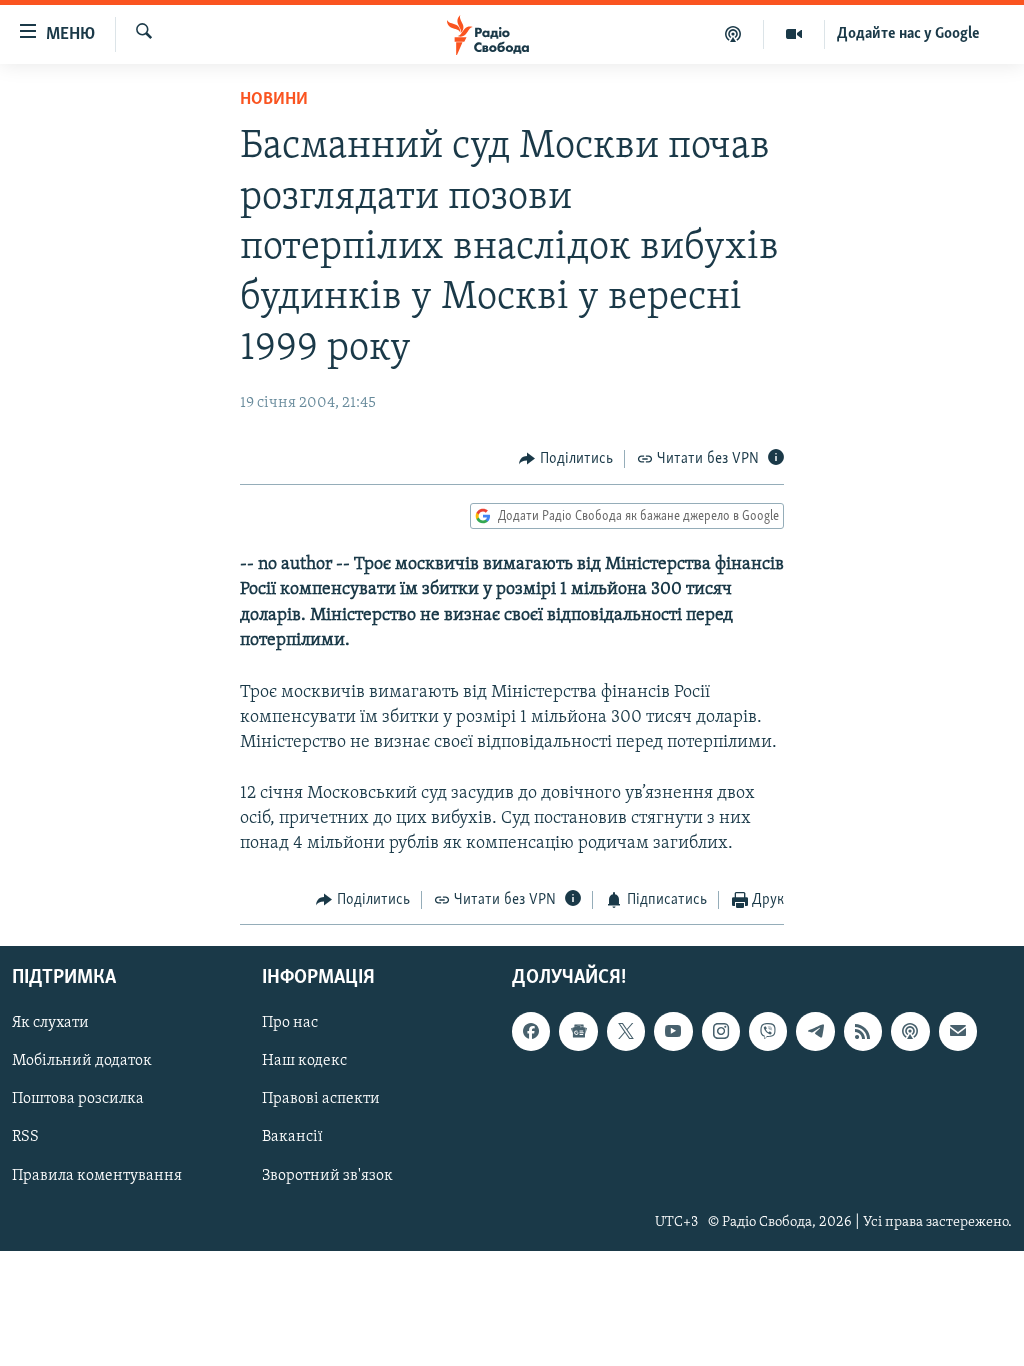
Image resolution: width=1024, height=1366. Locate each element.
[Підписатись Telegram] (815, 1031)
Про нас (290, 1023)
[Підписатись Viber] (768, 1031)
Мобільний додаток (82, 1061)
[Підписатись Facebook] (531, 1031)
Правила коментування (97, 1175)
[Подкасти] (733, 34)
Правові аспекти (321, 1099)
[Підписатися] (958, 1031)
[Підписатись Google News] (578, 1031)
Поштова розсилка (78, 1099)
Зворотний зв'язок (327, 1175)
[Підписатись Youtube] (673, 1031)
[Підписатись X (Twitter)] (626, 1031)
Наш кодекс (304, 1061)
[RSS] (863, 1031)
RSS (25, 1137)
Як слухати (50, 1023)
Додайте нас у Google (908, 34)
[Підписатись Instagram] (721, 1031)
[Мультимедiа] (794, 34)
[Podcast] (910, 1031)
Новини (274, 100)
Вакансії (292, 1137)
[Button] (566, 459)
